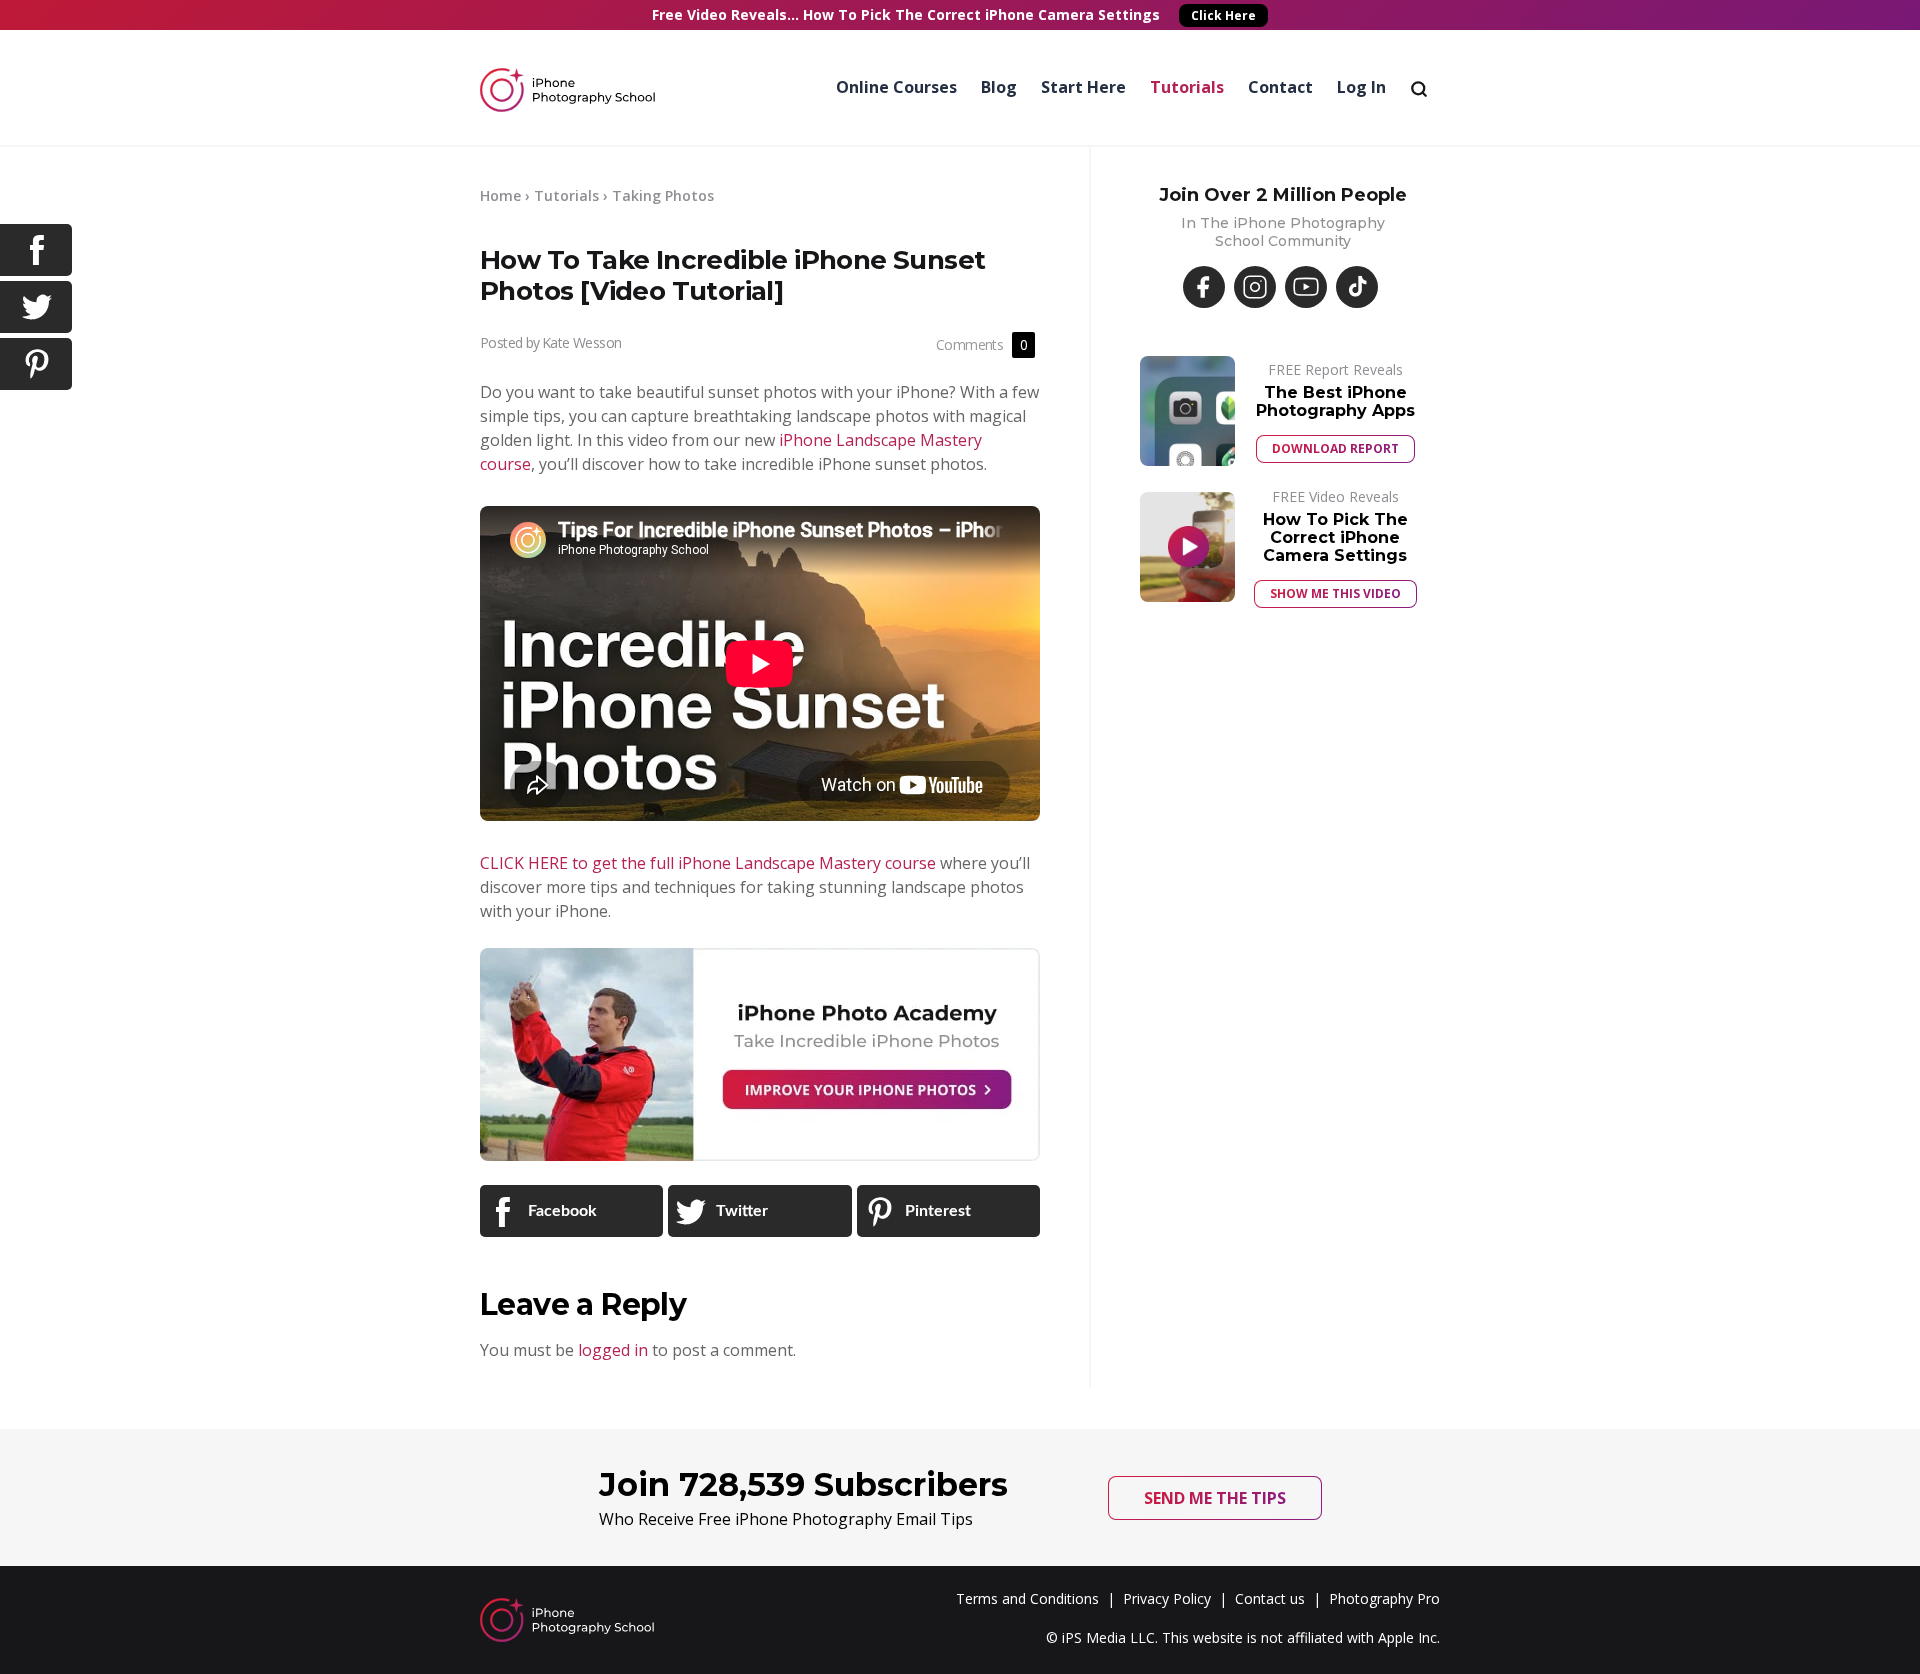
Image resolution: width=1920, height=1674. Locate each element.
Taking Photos (663, 195)
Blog (999, 87)
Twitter (740, 1211)
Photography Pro (1384, 1598)
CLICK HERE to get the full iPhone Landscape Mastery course (708, 863)
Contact (1280, 87)
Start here (1083, 87)
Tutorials (1187, 87)
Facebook (560, 1211)
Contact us (1270, 1598)
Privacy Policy (1167, 1598)
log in (1361, 87)
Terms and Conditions (1027, 1598)
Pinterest (936, 1211)
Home (500, 195)
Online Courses (896, 87)
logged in (613, 1350)
